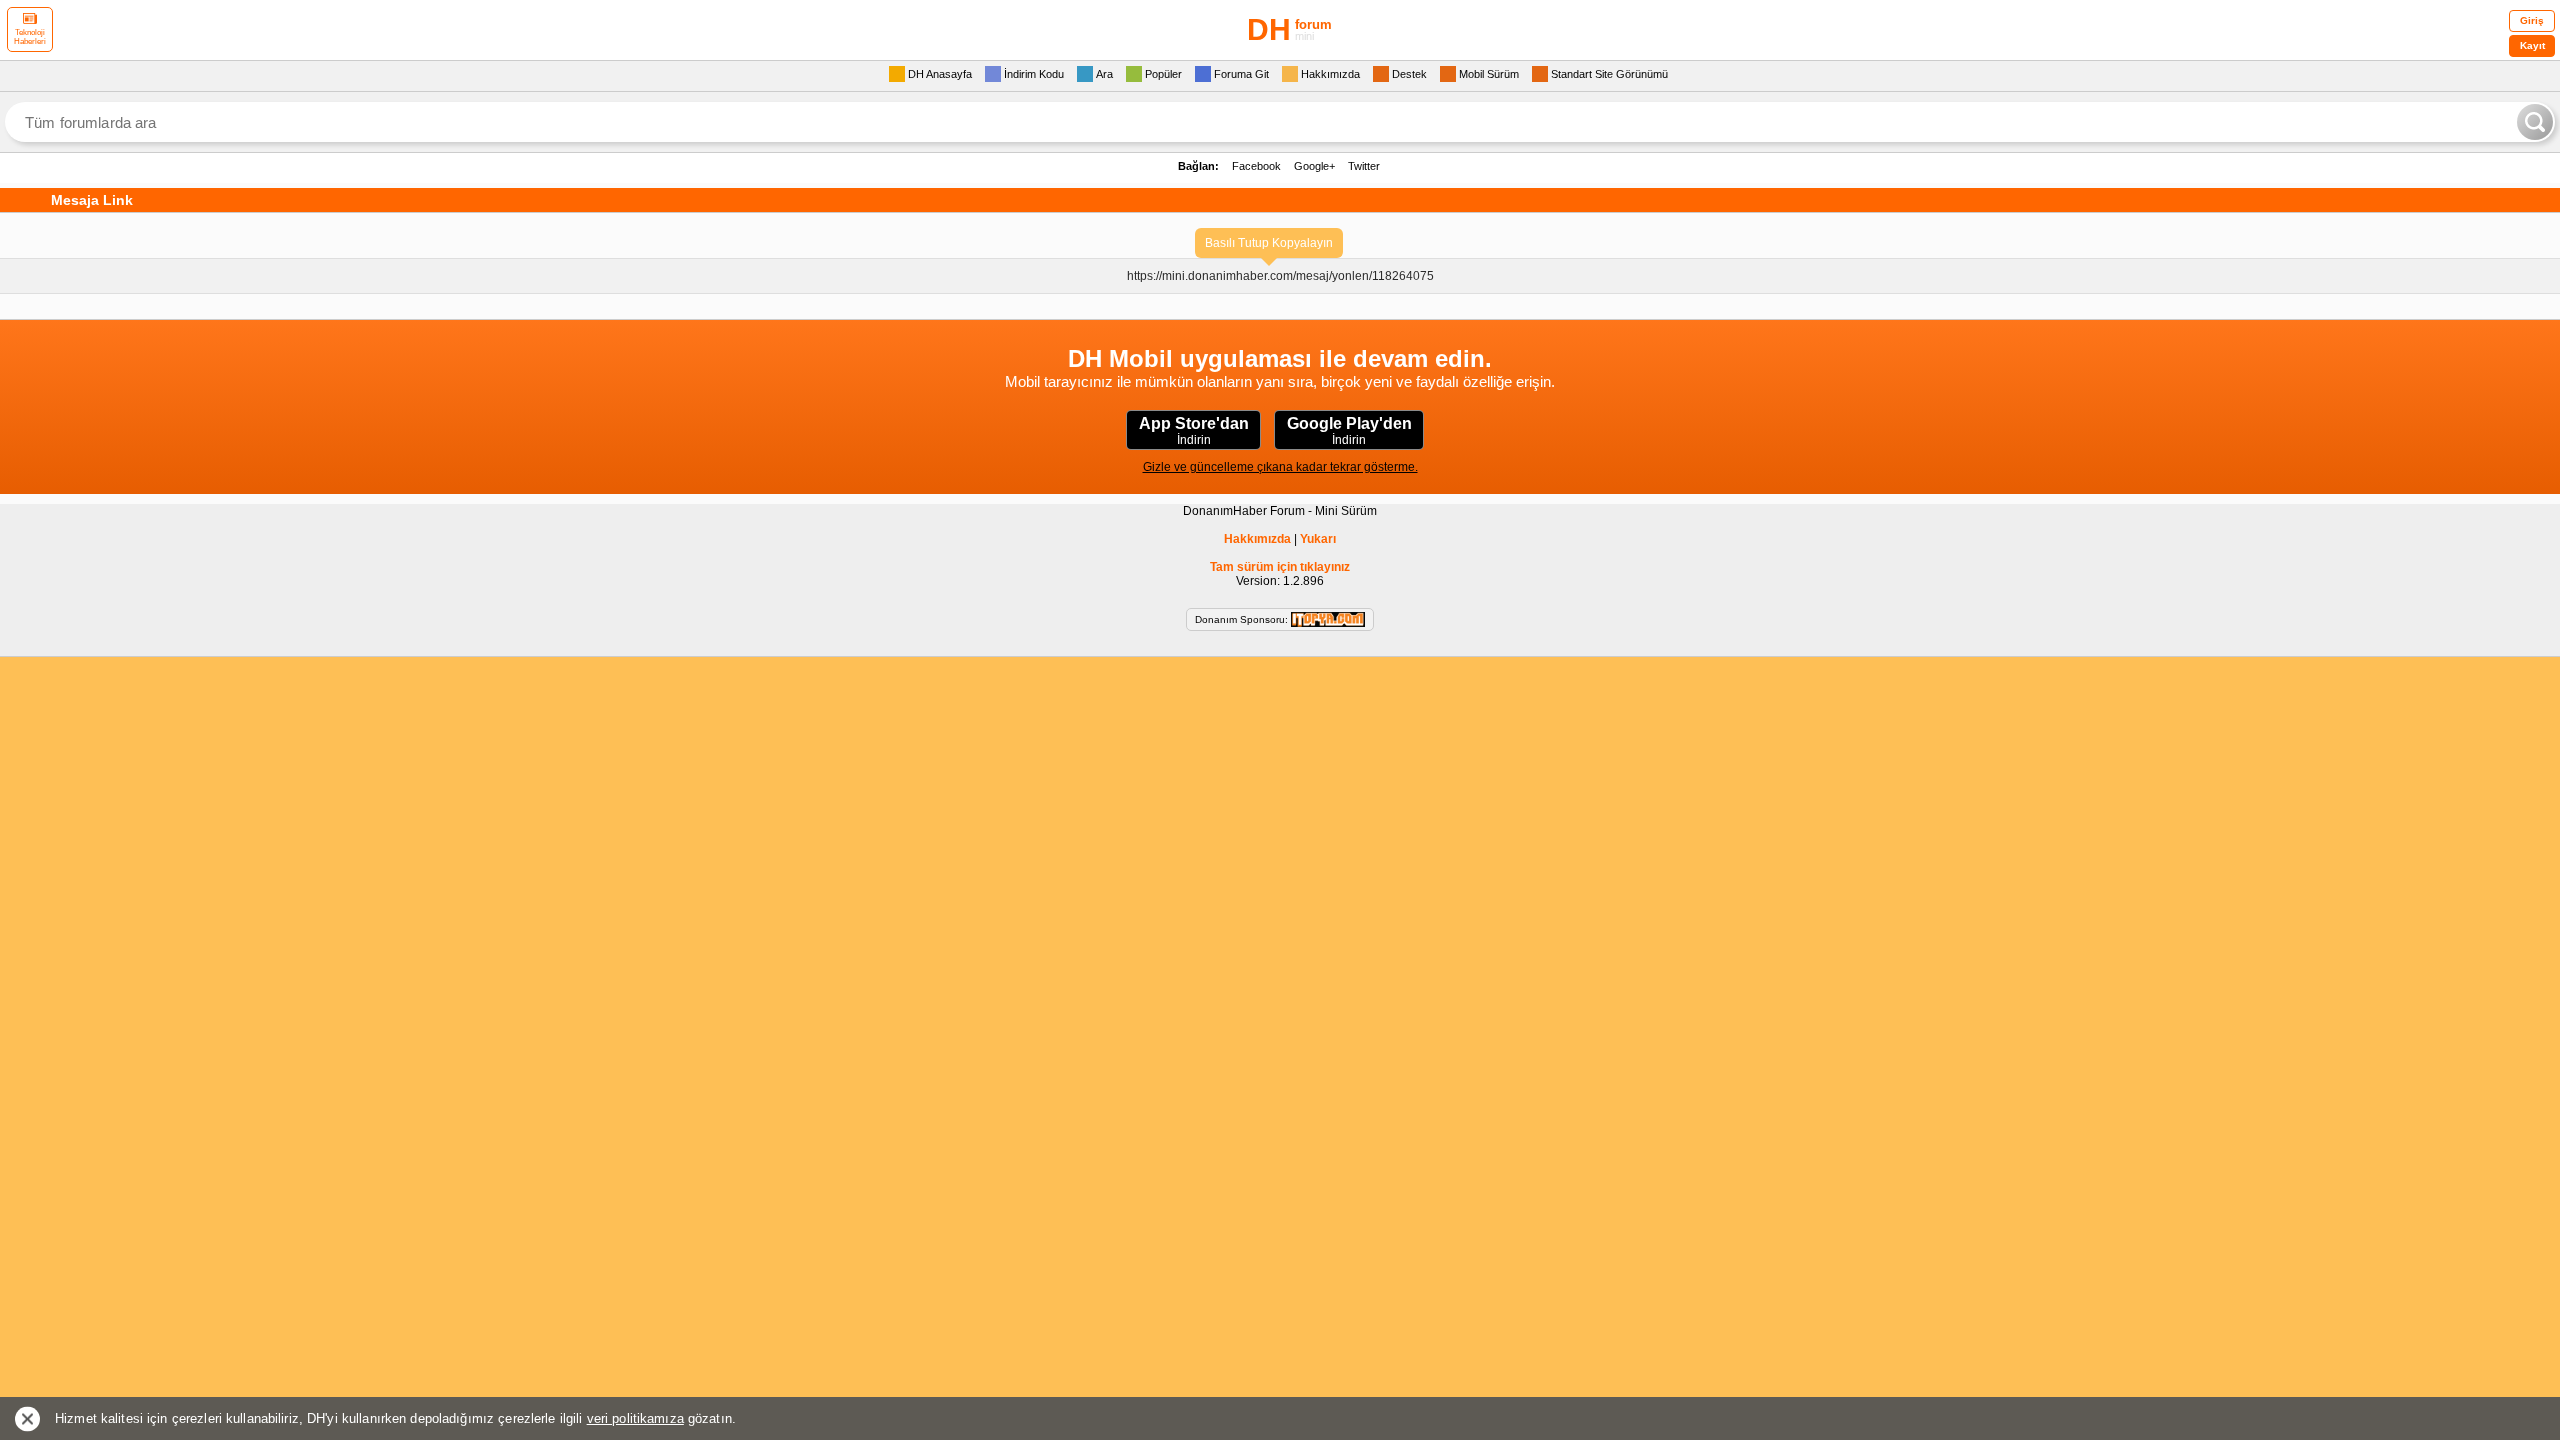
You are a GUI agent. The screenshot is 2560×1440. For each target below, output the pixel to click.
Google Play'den (1349, 431)
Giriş (2532, 20)
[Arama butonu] (2535, 122)
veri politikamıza (635, 1418)
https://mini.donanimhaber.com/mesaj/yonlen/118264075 (1280, 276)
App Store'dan (1194, 431)
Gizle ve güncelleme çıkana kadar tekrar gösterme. (1280, 467)
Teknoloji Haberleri (30, 37)
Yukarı (1318, 539)
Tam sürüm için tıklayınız (1280, 567)
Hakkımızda (1257, 539)
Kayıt (2532, 45)
